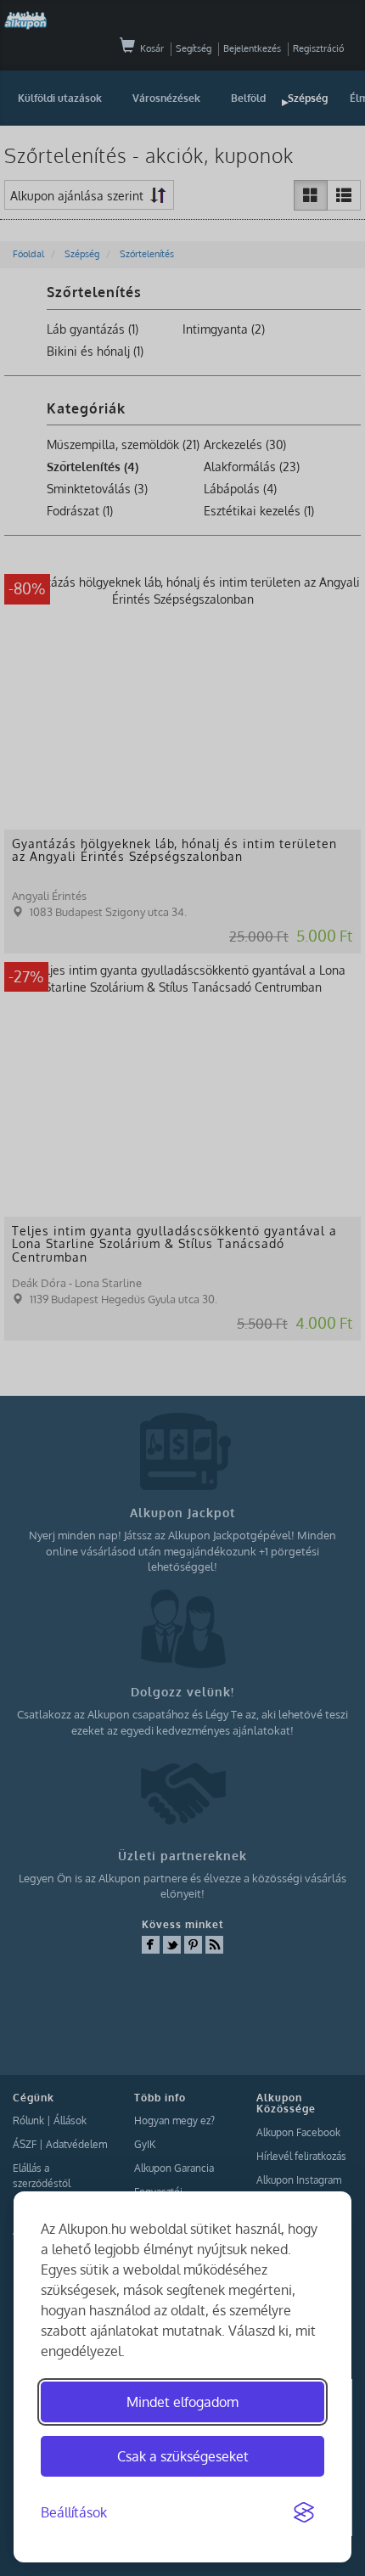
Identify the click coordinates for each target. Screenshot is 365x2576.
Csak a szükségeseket (183, 2456)
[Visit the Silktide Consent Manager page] (304, 2513)
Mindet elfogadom (182, 2402)
